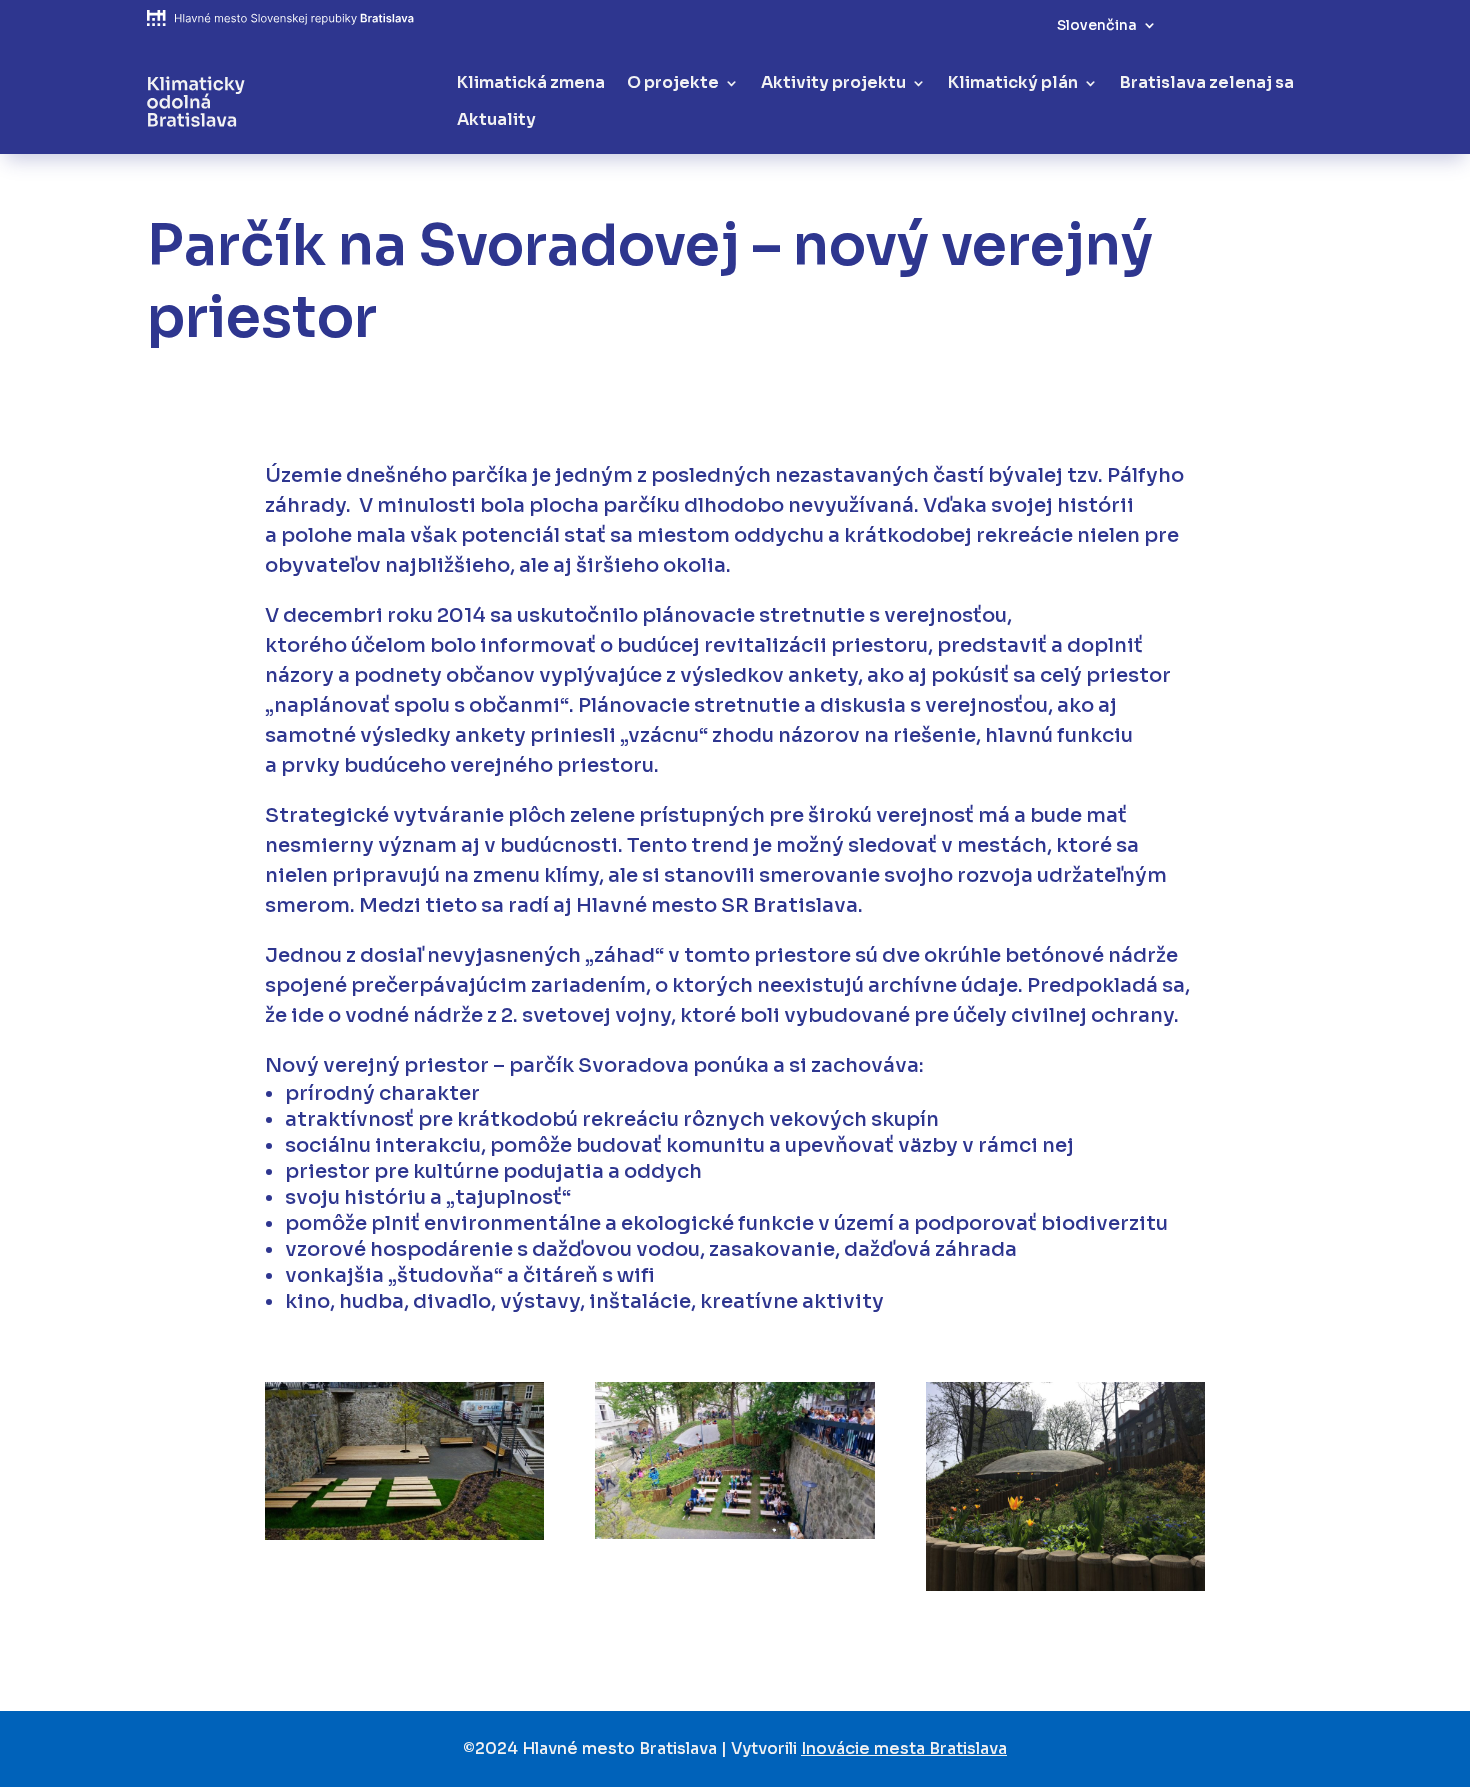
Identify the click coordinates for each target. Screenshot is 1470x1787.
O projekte (673, 83)
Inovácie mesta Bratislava (904, 1748)
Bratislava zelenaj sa (1207, 83)
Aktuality (496, 120)
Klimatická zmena (531, 83)
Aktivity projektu (833, 83)
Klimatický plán (1013, 83)
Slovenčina (1097, 26)
